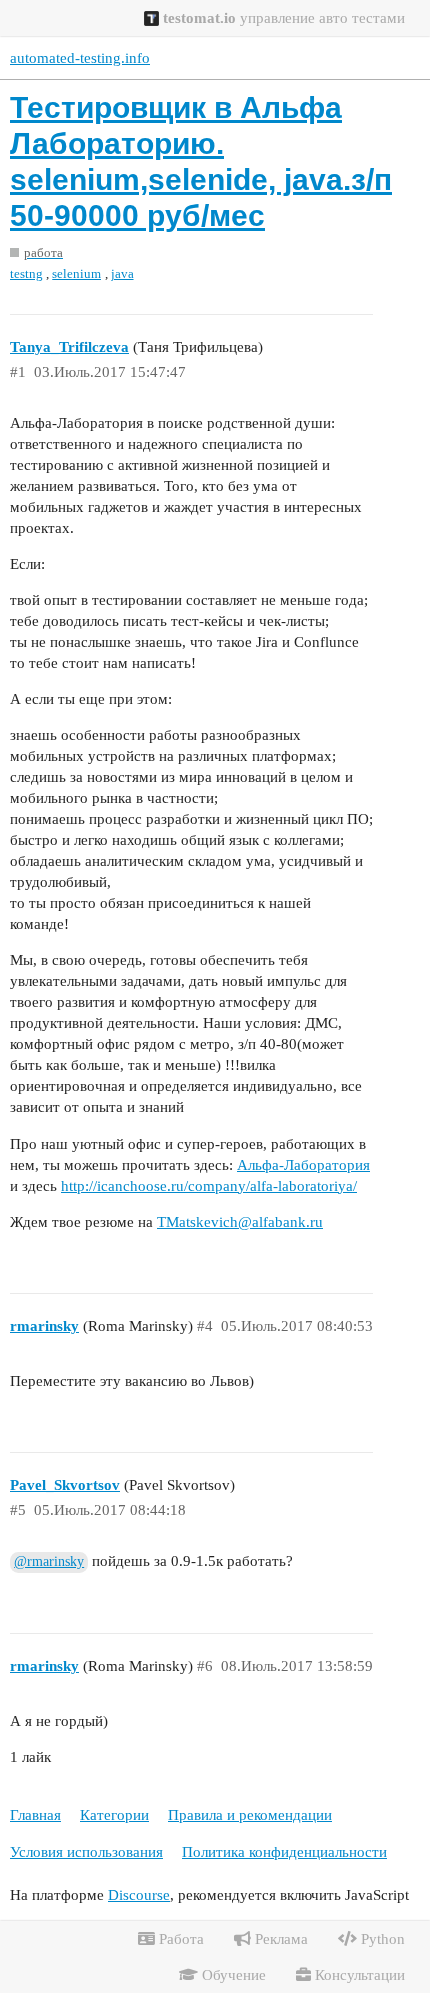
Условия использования (86, 1852)
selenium (76, 273)
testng (26, 273)
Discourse (139, 1895)
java (122, 273)
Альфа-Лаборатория (303, 1165)
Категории (114, 1815)
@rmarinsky (49, 1561)
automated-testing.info (80, 58)
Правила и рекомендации (250, 1815)
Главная (35, 1815)
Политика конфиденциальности (284, 1852)
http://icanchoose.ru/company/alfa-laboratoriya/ (209, 1186)
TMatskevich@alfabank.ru (240, 1222)
